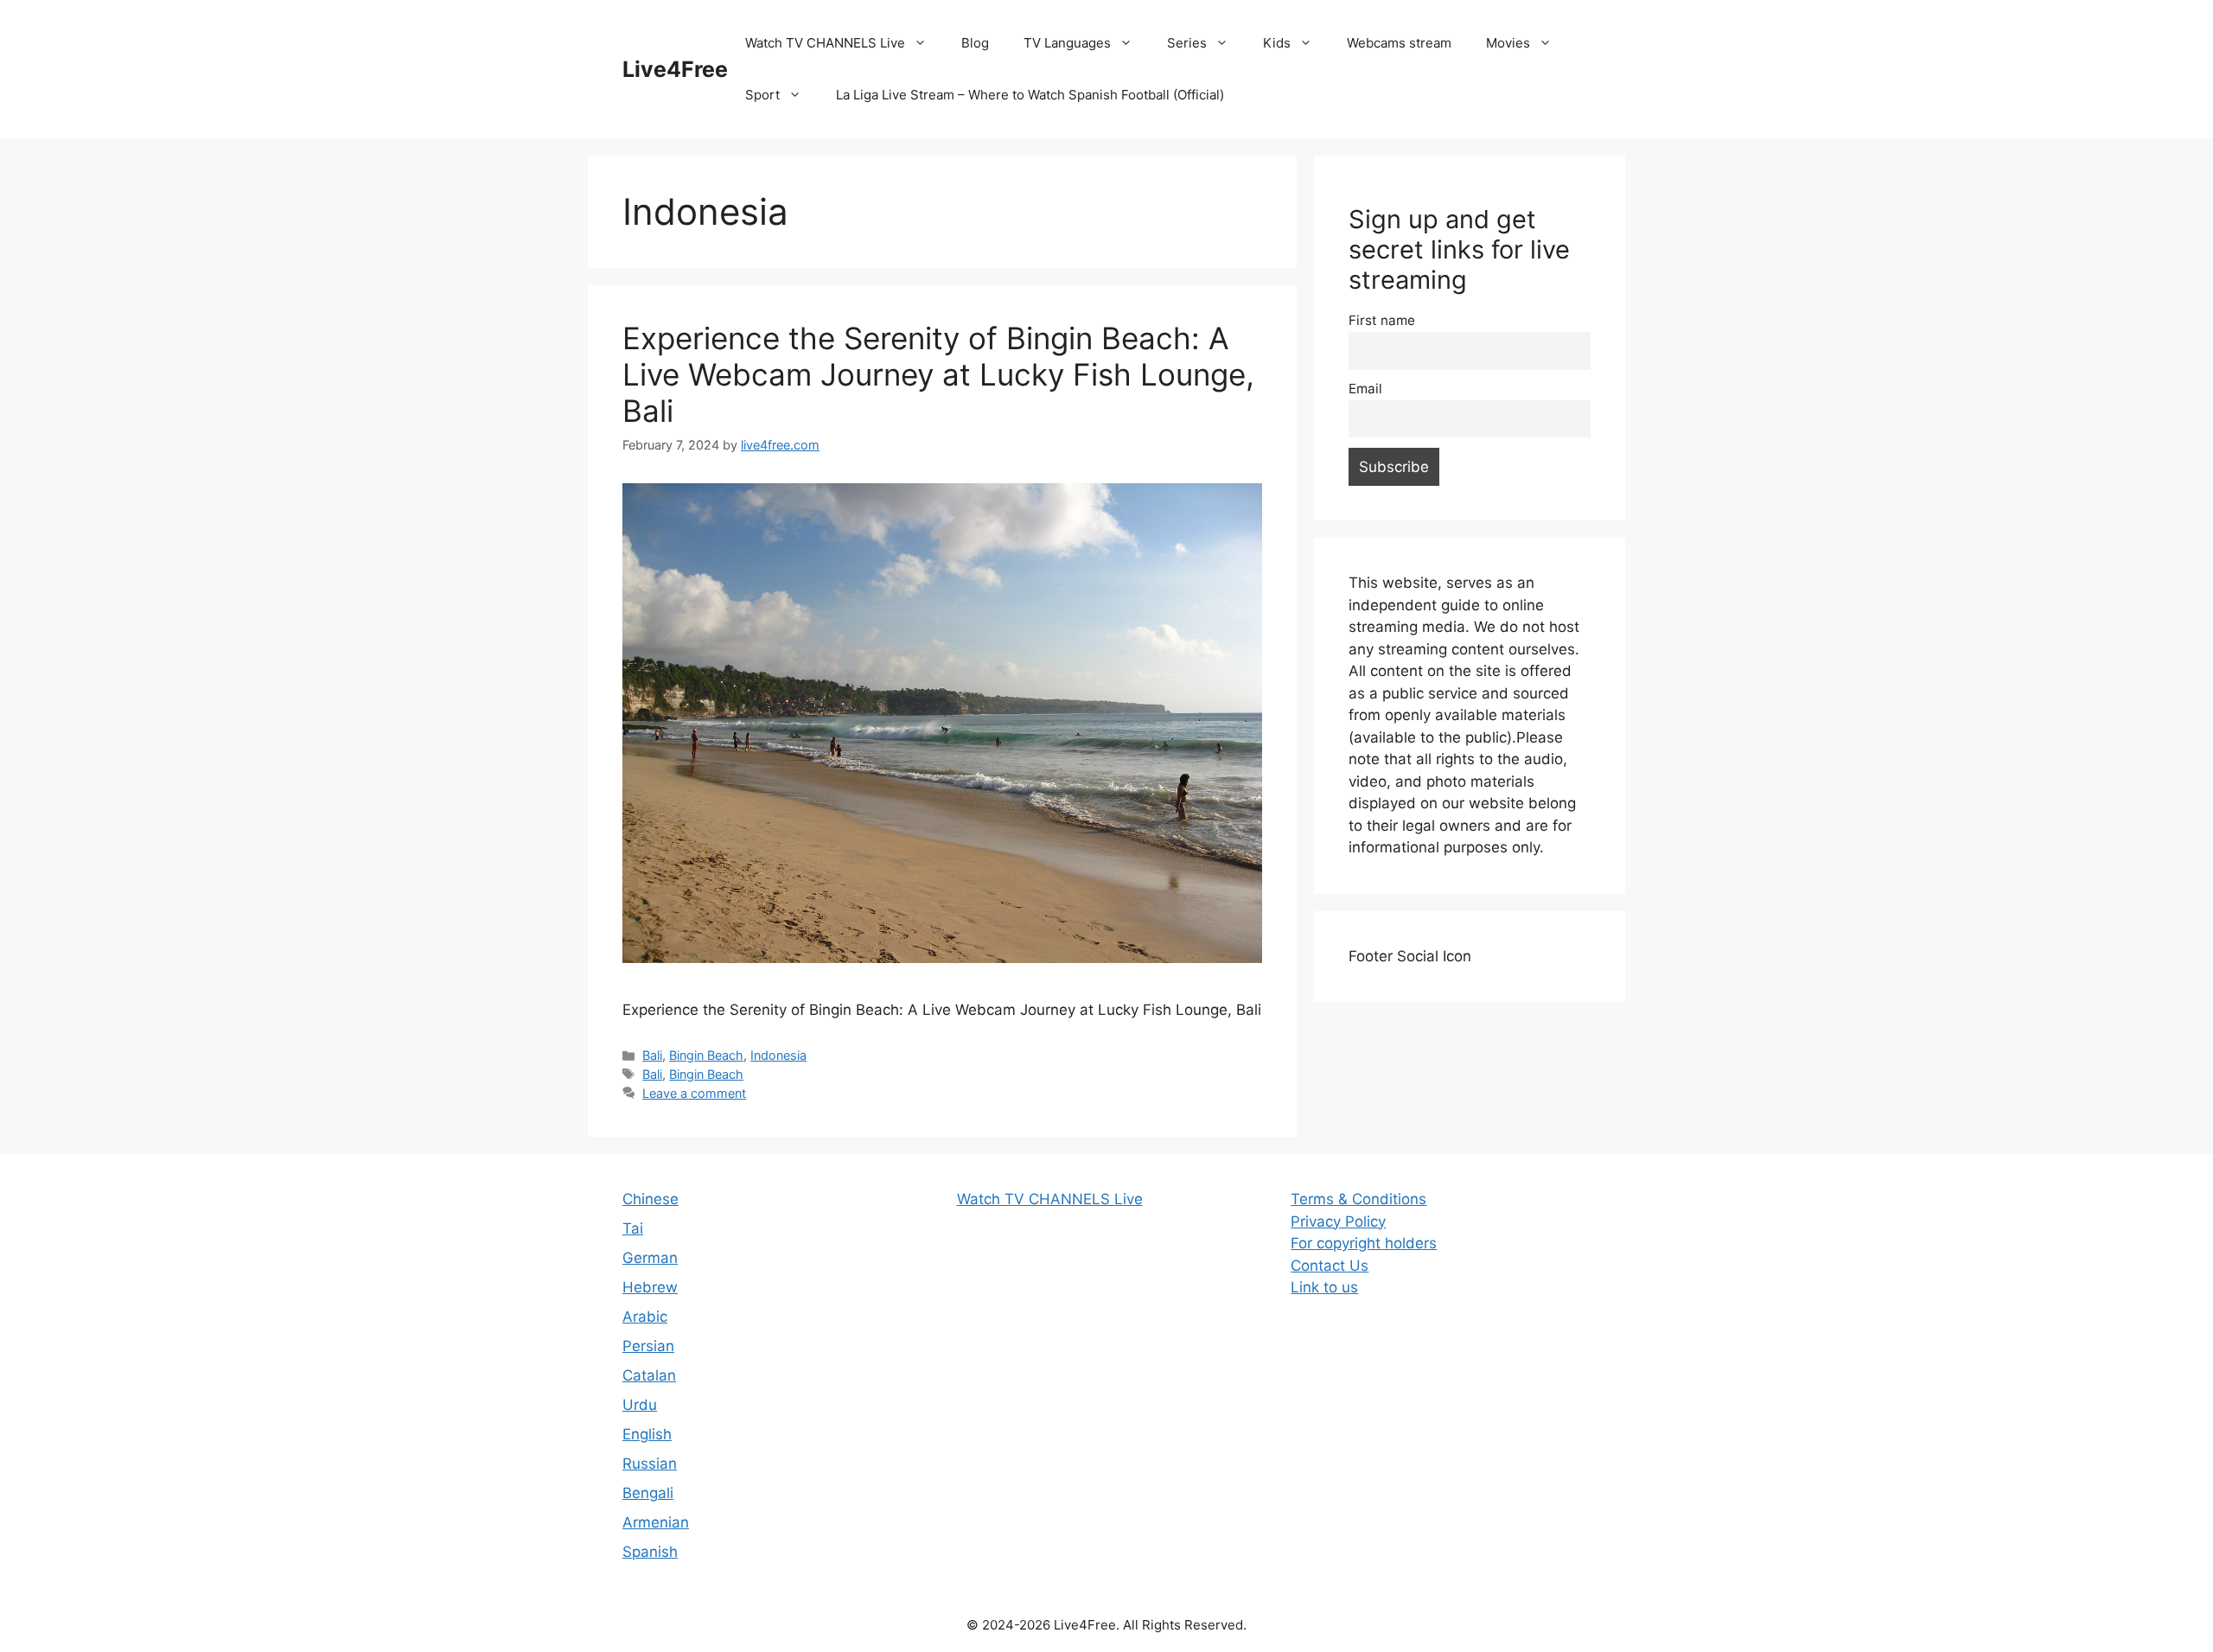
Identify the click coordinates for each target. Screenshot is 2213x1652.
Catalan (649, 1375)
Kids (1277, 43)
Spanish (650, 1552)
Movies (1508, 43)
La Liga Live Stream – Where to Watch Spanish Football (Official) (1030, 95)
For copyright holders (1364, 1243)
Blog (975, 43)
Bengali (648, 1493)
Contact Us (1330, 1266)
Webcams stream (1399, 43)
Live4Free (675, 69)
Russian (650, 1464)
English (647, 1434)
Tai (633, 1228)
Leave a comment (694, 1093)
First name (1382, 320)
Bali (652, 1055)
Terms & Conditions (1358, 1199)
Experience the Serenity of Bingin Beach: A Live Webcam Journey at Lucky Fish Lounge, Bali (938, 374)
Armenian (656, 1522)
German (650, 1258)
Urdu (640, 1405)
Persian (648, 1346)
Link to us (1324, 1287)
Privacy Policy (1338, 1221)
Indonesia (778, 1055)
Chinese (651, 1199)
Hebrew (650, 1287)
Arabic (645, 1317)
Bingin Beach (706, 1055)
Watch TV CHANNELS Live (825, 43)
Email (1365, 389)
